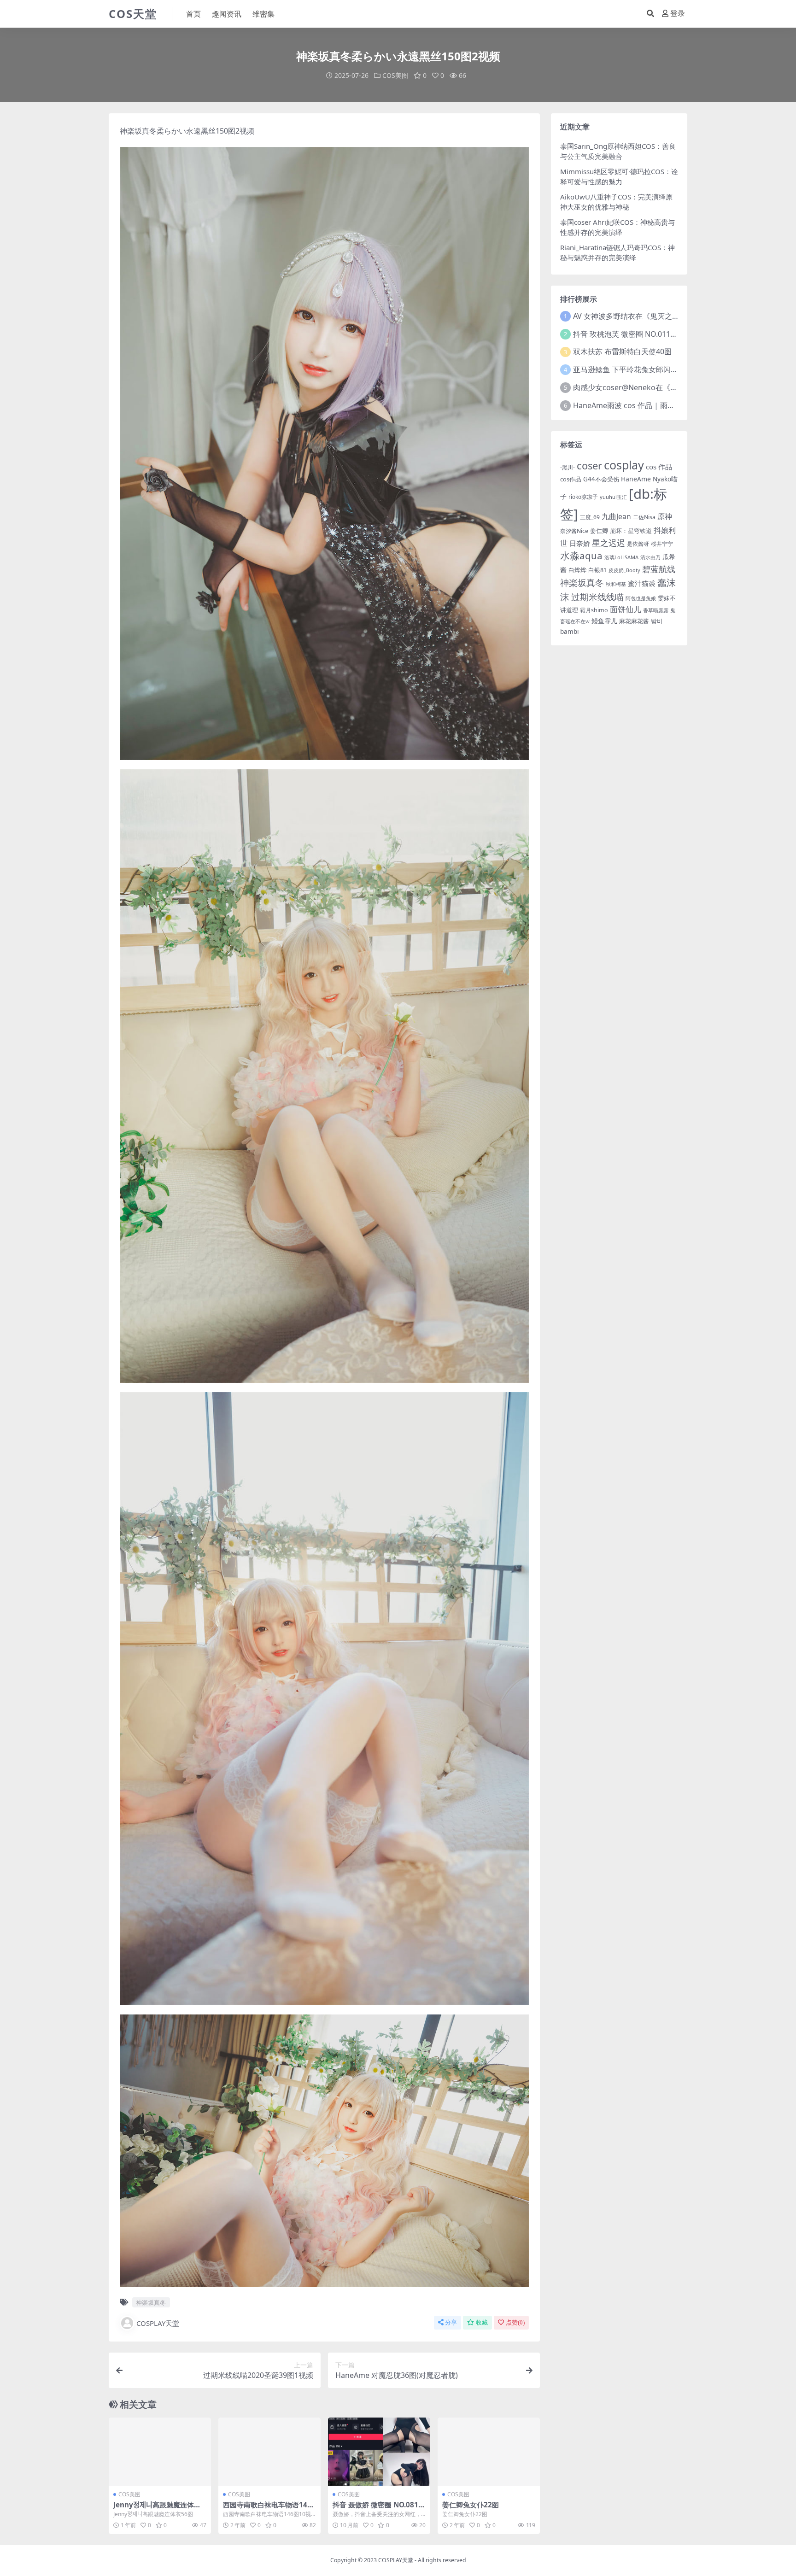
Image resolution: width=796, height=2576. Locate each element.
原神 (665, 516)
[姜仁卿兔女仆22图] (489, 2452)
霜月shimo (594, 610)
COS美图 (395, 75)
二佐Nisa (644, 517)
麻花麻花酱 (634, 621)
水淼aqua (581, 556)
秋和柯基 (616, 584)
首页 (193, 14)
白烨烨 (577, 570)
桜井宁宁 (662, 544)
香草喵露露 (656, 610)
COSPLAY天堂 (158, 2323)
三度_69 (590, 517)
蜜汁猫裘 (642, 583)
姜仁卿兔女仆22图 (471, 2505)
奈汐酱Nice (574, 531)
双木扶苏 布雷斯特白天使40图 (622, 351)
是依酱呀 (638, 544)
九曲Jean (616, 516)
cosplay (624, 465)
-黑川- (568, 467)
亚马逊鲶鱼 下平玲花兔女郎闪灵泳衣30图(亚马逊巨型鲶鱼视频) (676, 369)
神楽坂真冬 (138, 131)
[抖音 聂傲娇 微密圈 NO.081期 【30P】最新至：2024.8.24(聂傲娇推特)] (379, 2452)
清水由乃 (650, 557)
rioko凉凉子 (583, 497)
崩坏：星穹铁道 (631, 531)
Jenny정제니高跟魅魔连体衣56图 (159, 2509)
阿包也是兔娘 (641, 598)
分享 (451, 2322)
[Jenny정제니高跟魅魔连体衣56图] (160, 2452)
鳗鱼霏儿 (604, 621)
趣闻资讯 (227, 14)
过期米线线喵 (597, 597)
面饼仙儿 (626, 609)
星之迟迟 (609, 542)
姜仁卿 (599, 531)
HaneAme (636, 479)
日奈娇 (580, 543)
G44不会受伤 (601, 479)
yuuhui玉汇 (613, 497)
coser (589, 465)
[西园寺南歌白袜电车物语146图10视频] (269, 2452)
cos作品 (571, 479)
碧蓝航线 (659, 569)
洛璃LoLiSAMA (621, 557)
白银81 (597, 570)
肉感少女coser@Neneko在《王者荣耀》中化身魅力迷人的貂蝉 (677, 387)
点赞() (515, 2322)
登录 (678, 14)
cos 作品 (659, 467)
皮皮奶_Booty (624, 570)
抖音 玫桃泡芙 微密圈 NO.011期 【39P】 (640, 334)
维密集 (263, 14)
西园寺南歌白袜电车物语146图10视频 (267, 2509)
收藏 (482, 2322)
